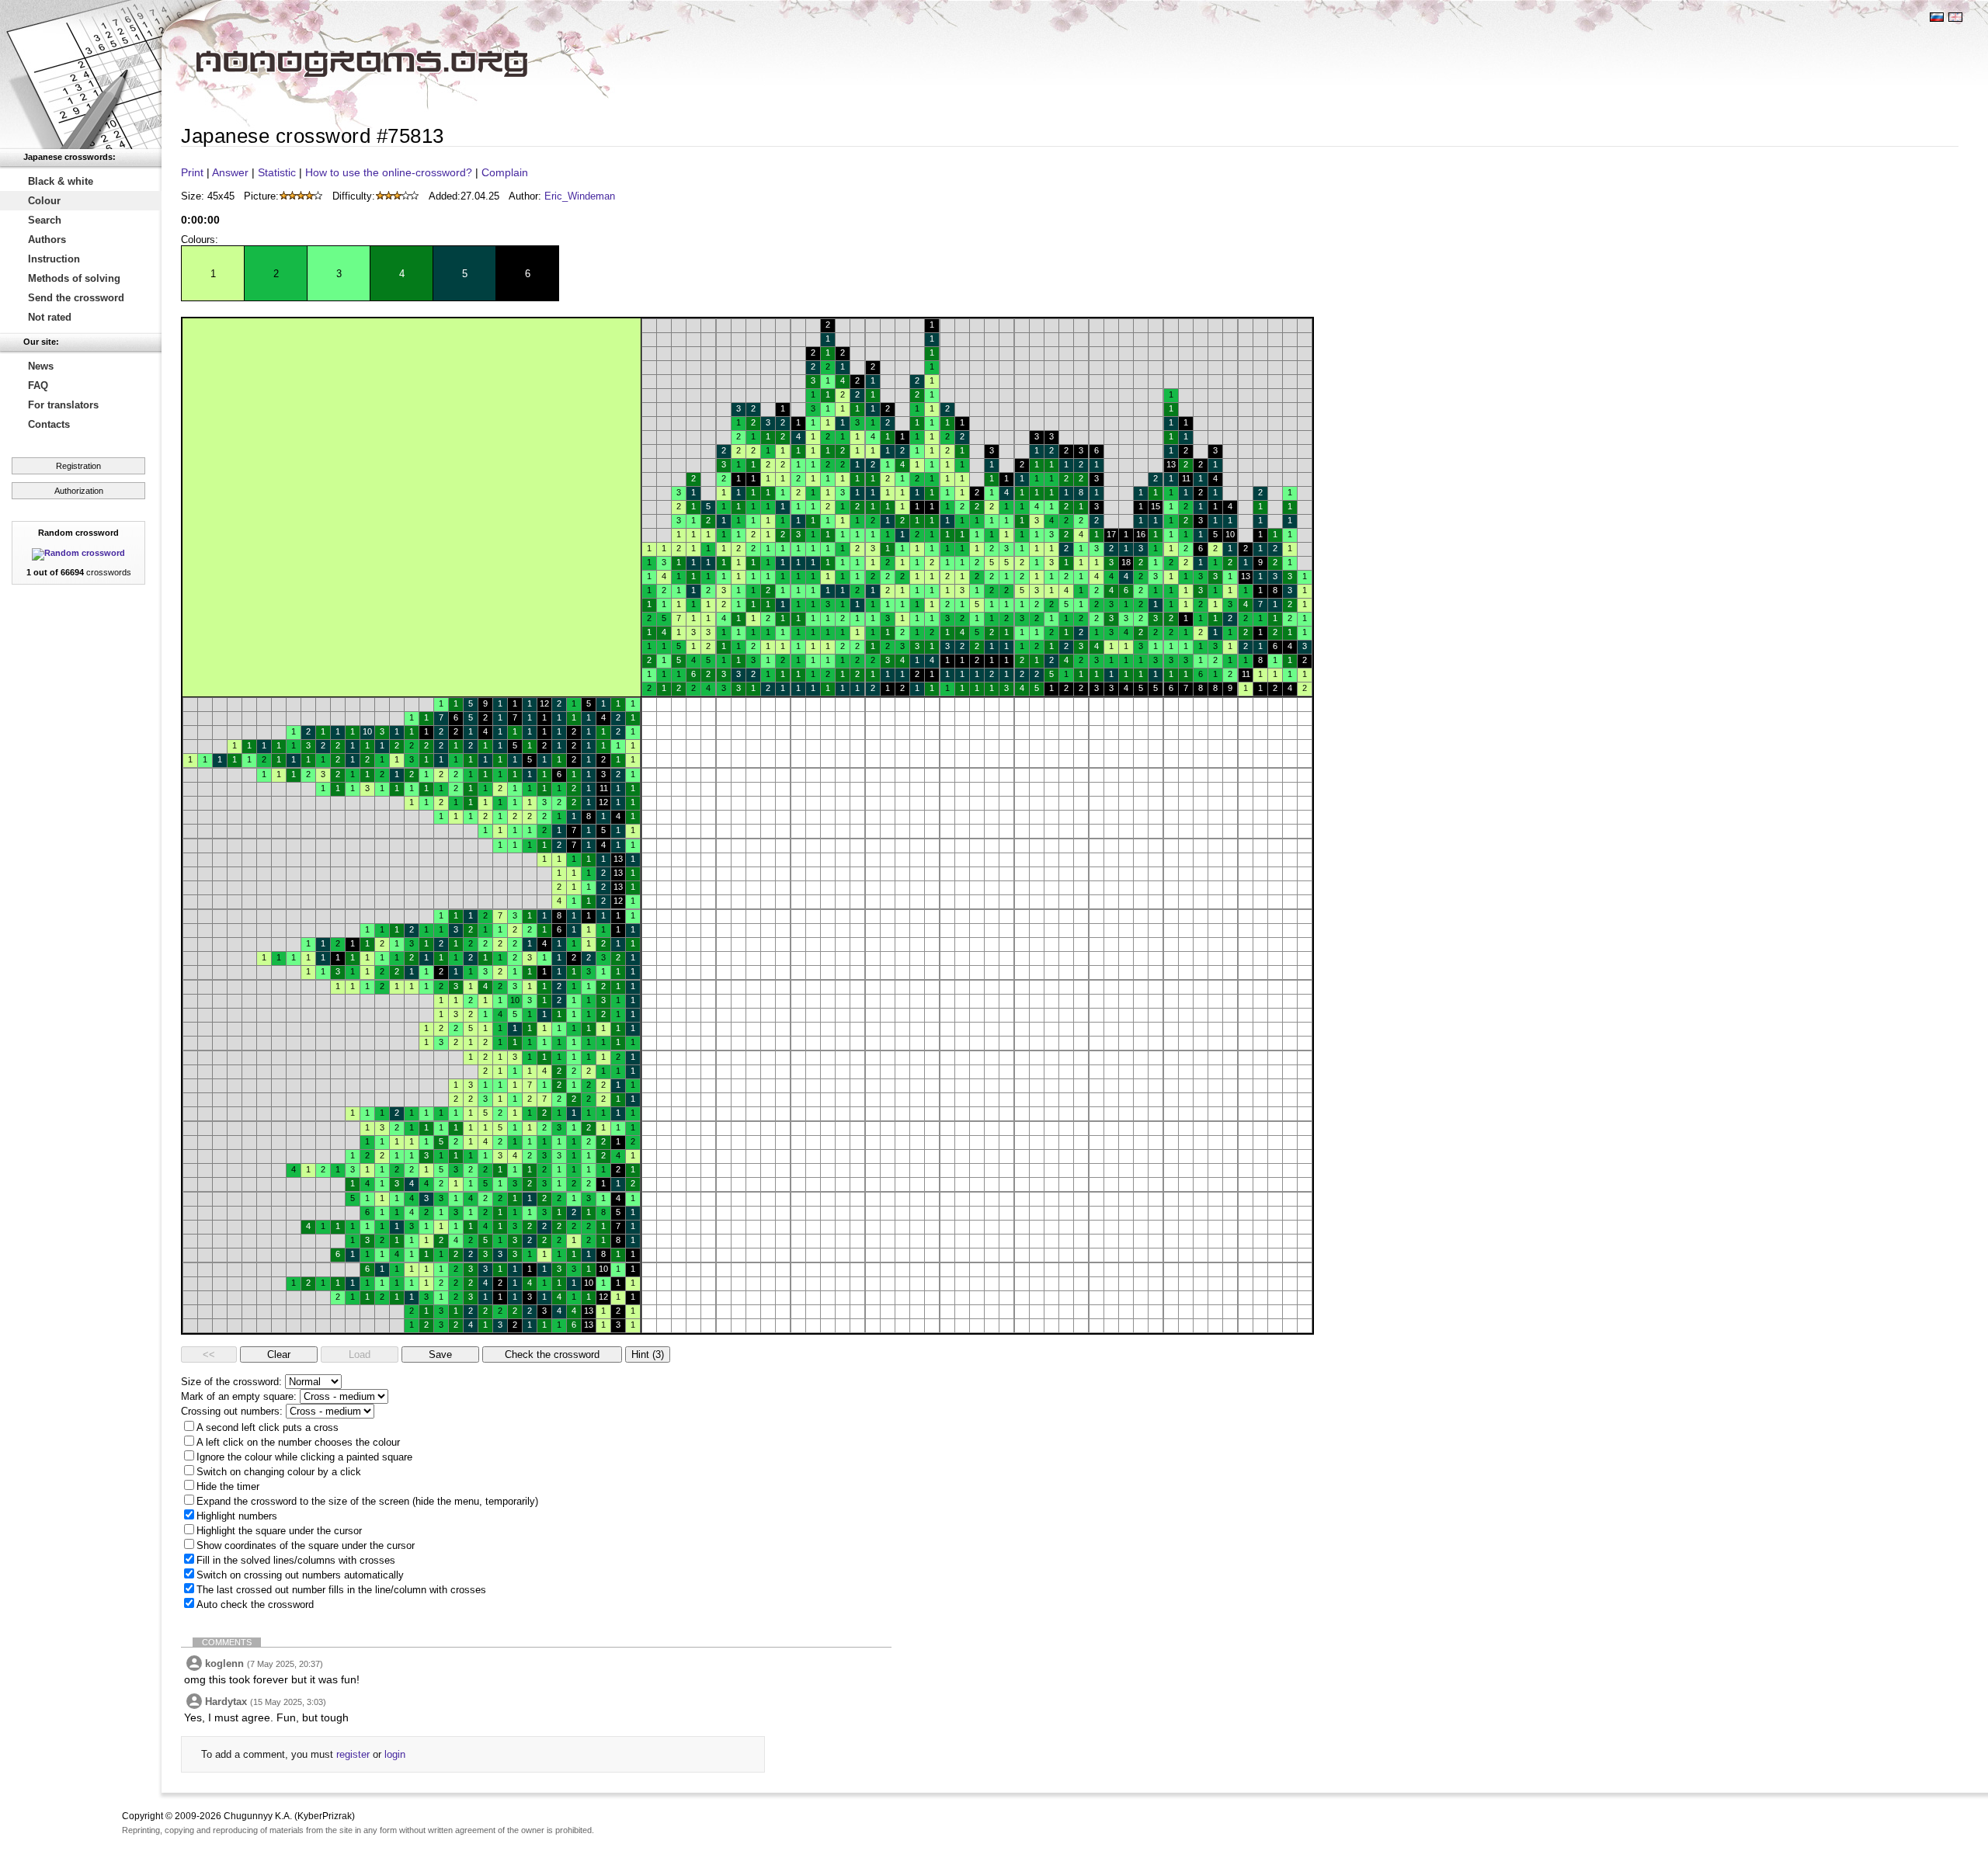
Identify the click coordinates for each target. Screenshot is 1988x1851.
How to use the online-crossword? (389, 172)
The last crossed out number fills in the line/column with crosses (341, 1590)
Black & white (61, 181)
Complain (505, 172)
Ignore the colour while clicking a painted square (304, 1457)
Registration (78, 466)
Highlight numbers (237, 1516)
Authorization (79, 491)
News (41, 366)
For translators (63, 405)
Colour (44, 201)
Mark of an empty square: (239, 1396)
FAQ (38, 385)
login (395, 1754)
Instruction (54, 259)
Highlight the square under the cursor (279, 1531)
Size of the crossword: (231, 1382)
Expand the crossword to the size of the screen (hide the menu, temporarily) (367, 1501)
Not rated (50, 317)
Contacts (49, 424)
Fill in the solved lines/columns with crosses (296, 1560)
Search (45, 220)
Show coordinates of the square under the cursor (306, 1545)
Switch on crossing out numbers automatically (300, 1575)
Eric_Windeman (580, 196)
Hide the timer (228, 1486)
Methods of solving (74, 278)
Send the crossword (76, 298)
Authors (47, 240)
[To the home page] (81, 75)
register (353, 1754)
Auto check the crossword (255, 1604)
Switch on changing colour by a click (279, 1472)
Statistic (277, 172)
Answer (230, 172)
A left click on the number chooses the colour (298, 1442)
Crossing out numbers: (232, 1411)
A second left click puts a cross (268, 1427)
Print (192, 172)
